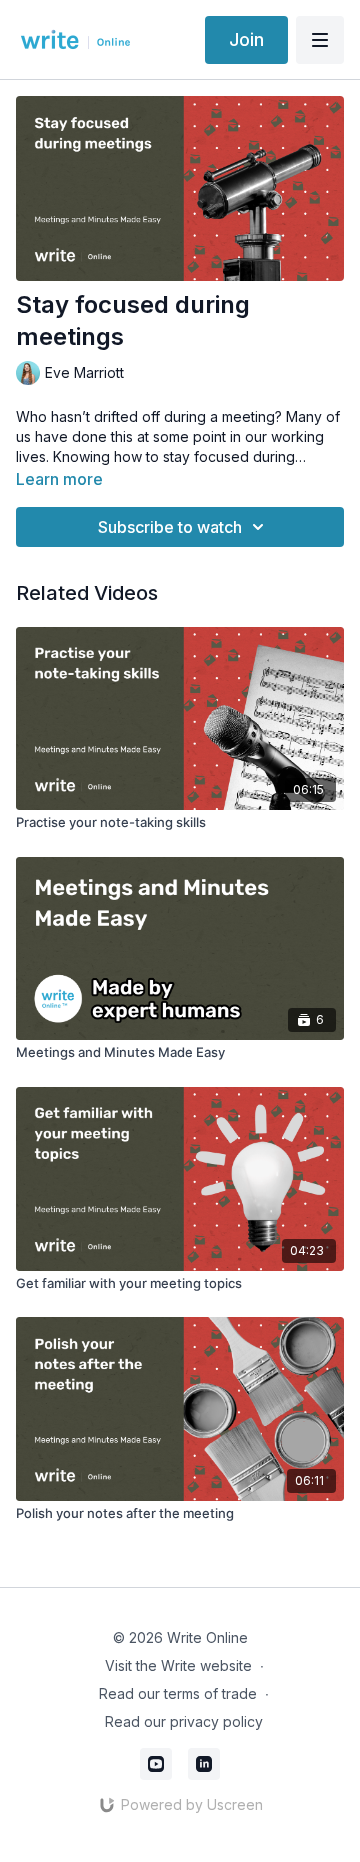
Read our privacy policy (184, 1721)
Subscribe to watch (170, 527)
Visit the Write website (178, 1665)
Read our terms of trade (178, 1693)
